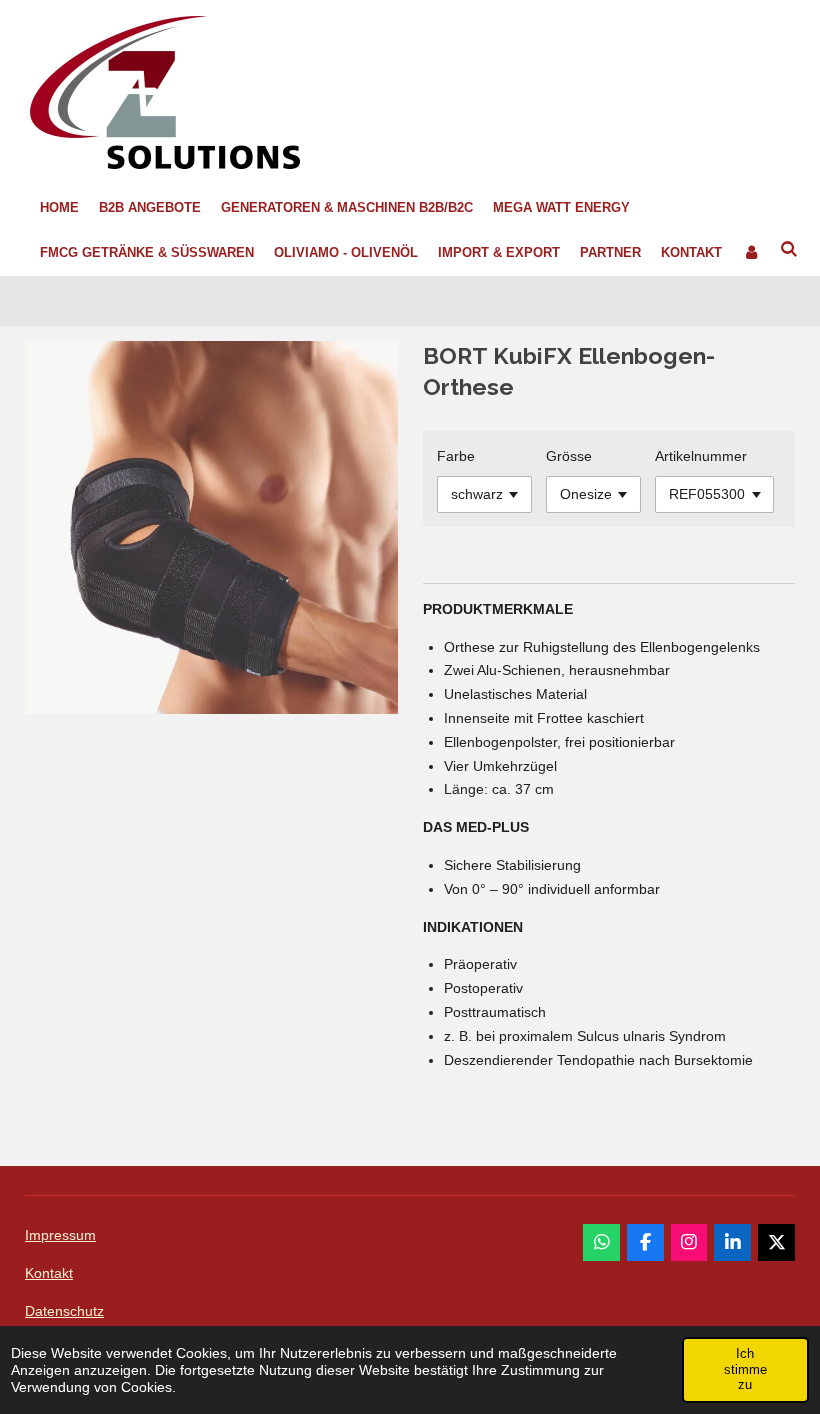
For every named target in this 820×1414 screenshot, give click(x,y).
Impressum (60, 1235)
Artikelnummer (701, 456)
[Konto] (751, 254)
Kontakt (49, 1273)
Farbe (456, 456)
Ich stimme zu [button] (745, 1369)
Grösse (569, 456)
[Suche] (789, 250)
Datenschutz (64, 1311)
